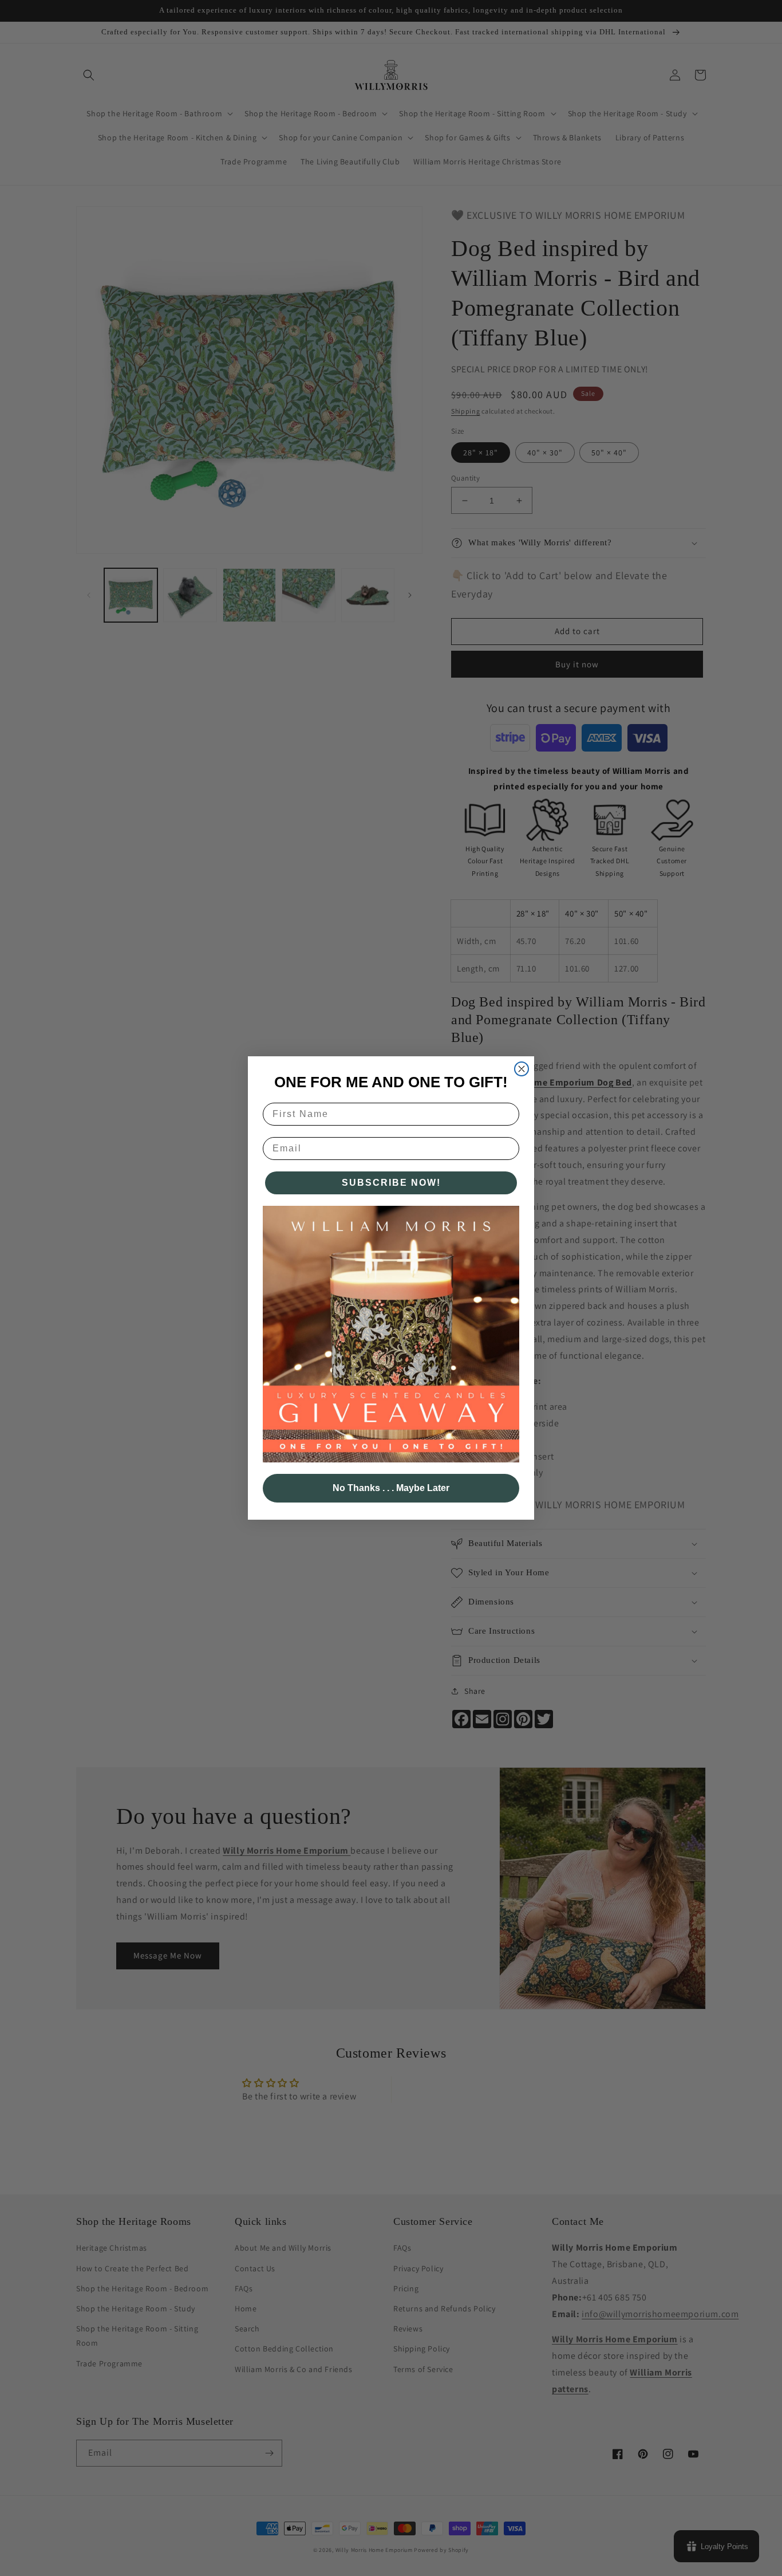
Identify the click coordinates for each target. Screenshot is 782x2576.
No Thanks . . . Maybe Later (391, 1488)
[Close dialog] (522, 1069)
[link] (391, 1334)
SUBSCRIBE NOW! (391, 1183)
